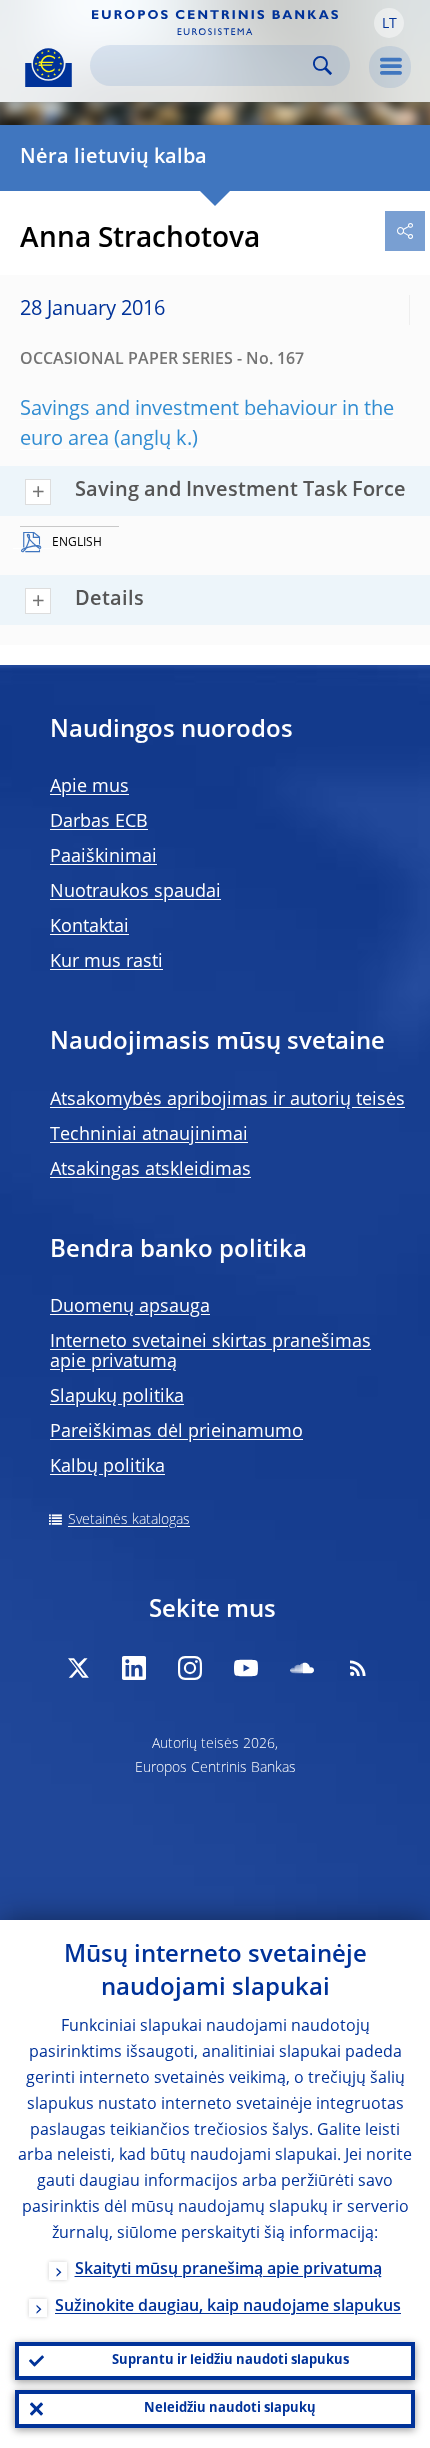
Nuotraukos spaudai (135, 892)
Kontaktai (89, 927)
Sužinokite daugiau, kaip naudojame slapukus (228, 2307)
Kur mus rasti (106, 962)
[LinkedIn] (134, 1668)
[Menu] (390, 67)
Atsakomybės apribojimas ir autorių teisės (227, 1100)
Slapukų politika (117, 1397)
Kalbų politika (107, 1467)
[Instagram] (190, 1668)
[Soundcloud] (302, 1668)
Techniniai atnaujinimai (149, 1135)
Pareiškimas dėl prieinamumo (176, 1432)
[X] (78, 1668)
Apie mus (89, 787)
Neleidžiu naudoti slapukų (230, 2408)
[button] (389, 23)
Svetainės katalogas (129, 1520)
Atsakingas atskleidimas (150, 1170)
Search (322, 65)
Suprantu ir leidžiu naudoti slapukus (230, 2360)
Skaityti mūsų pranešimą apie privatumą (228, 2270)
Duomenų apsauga (130, 1307)
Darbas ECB (99, 822)
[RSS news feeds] (358, 1668)
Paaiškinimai (103, 857)
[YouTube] (246, 1668)
